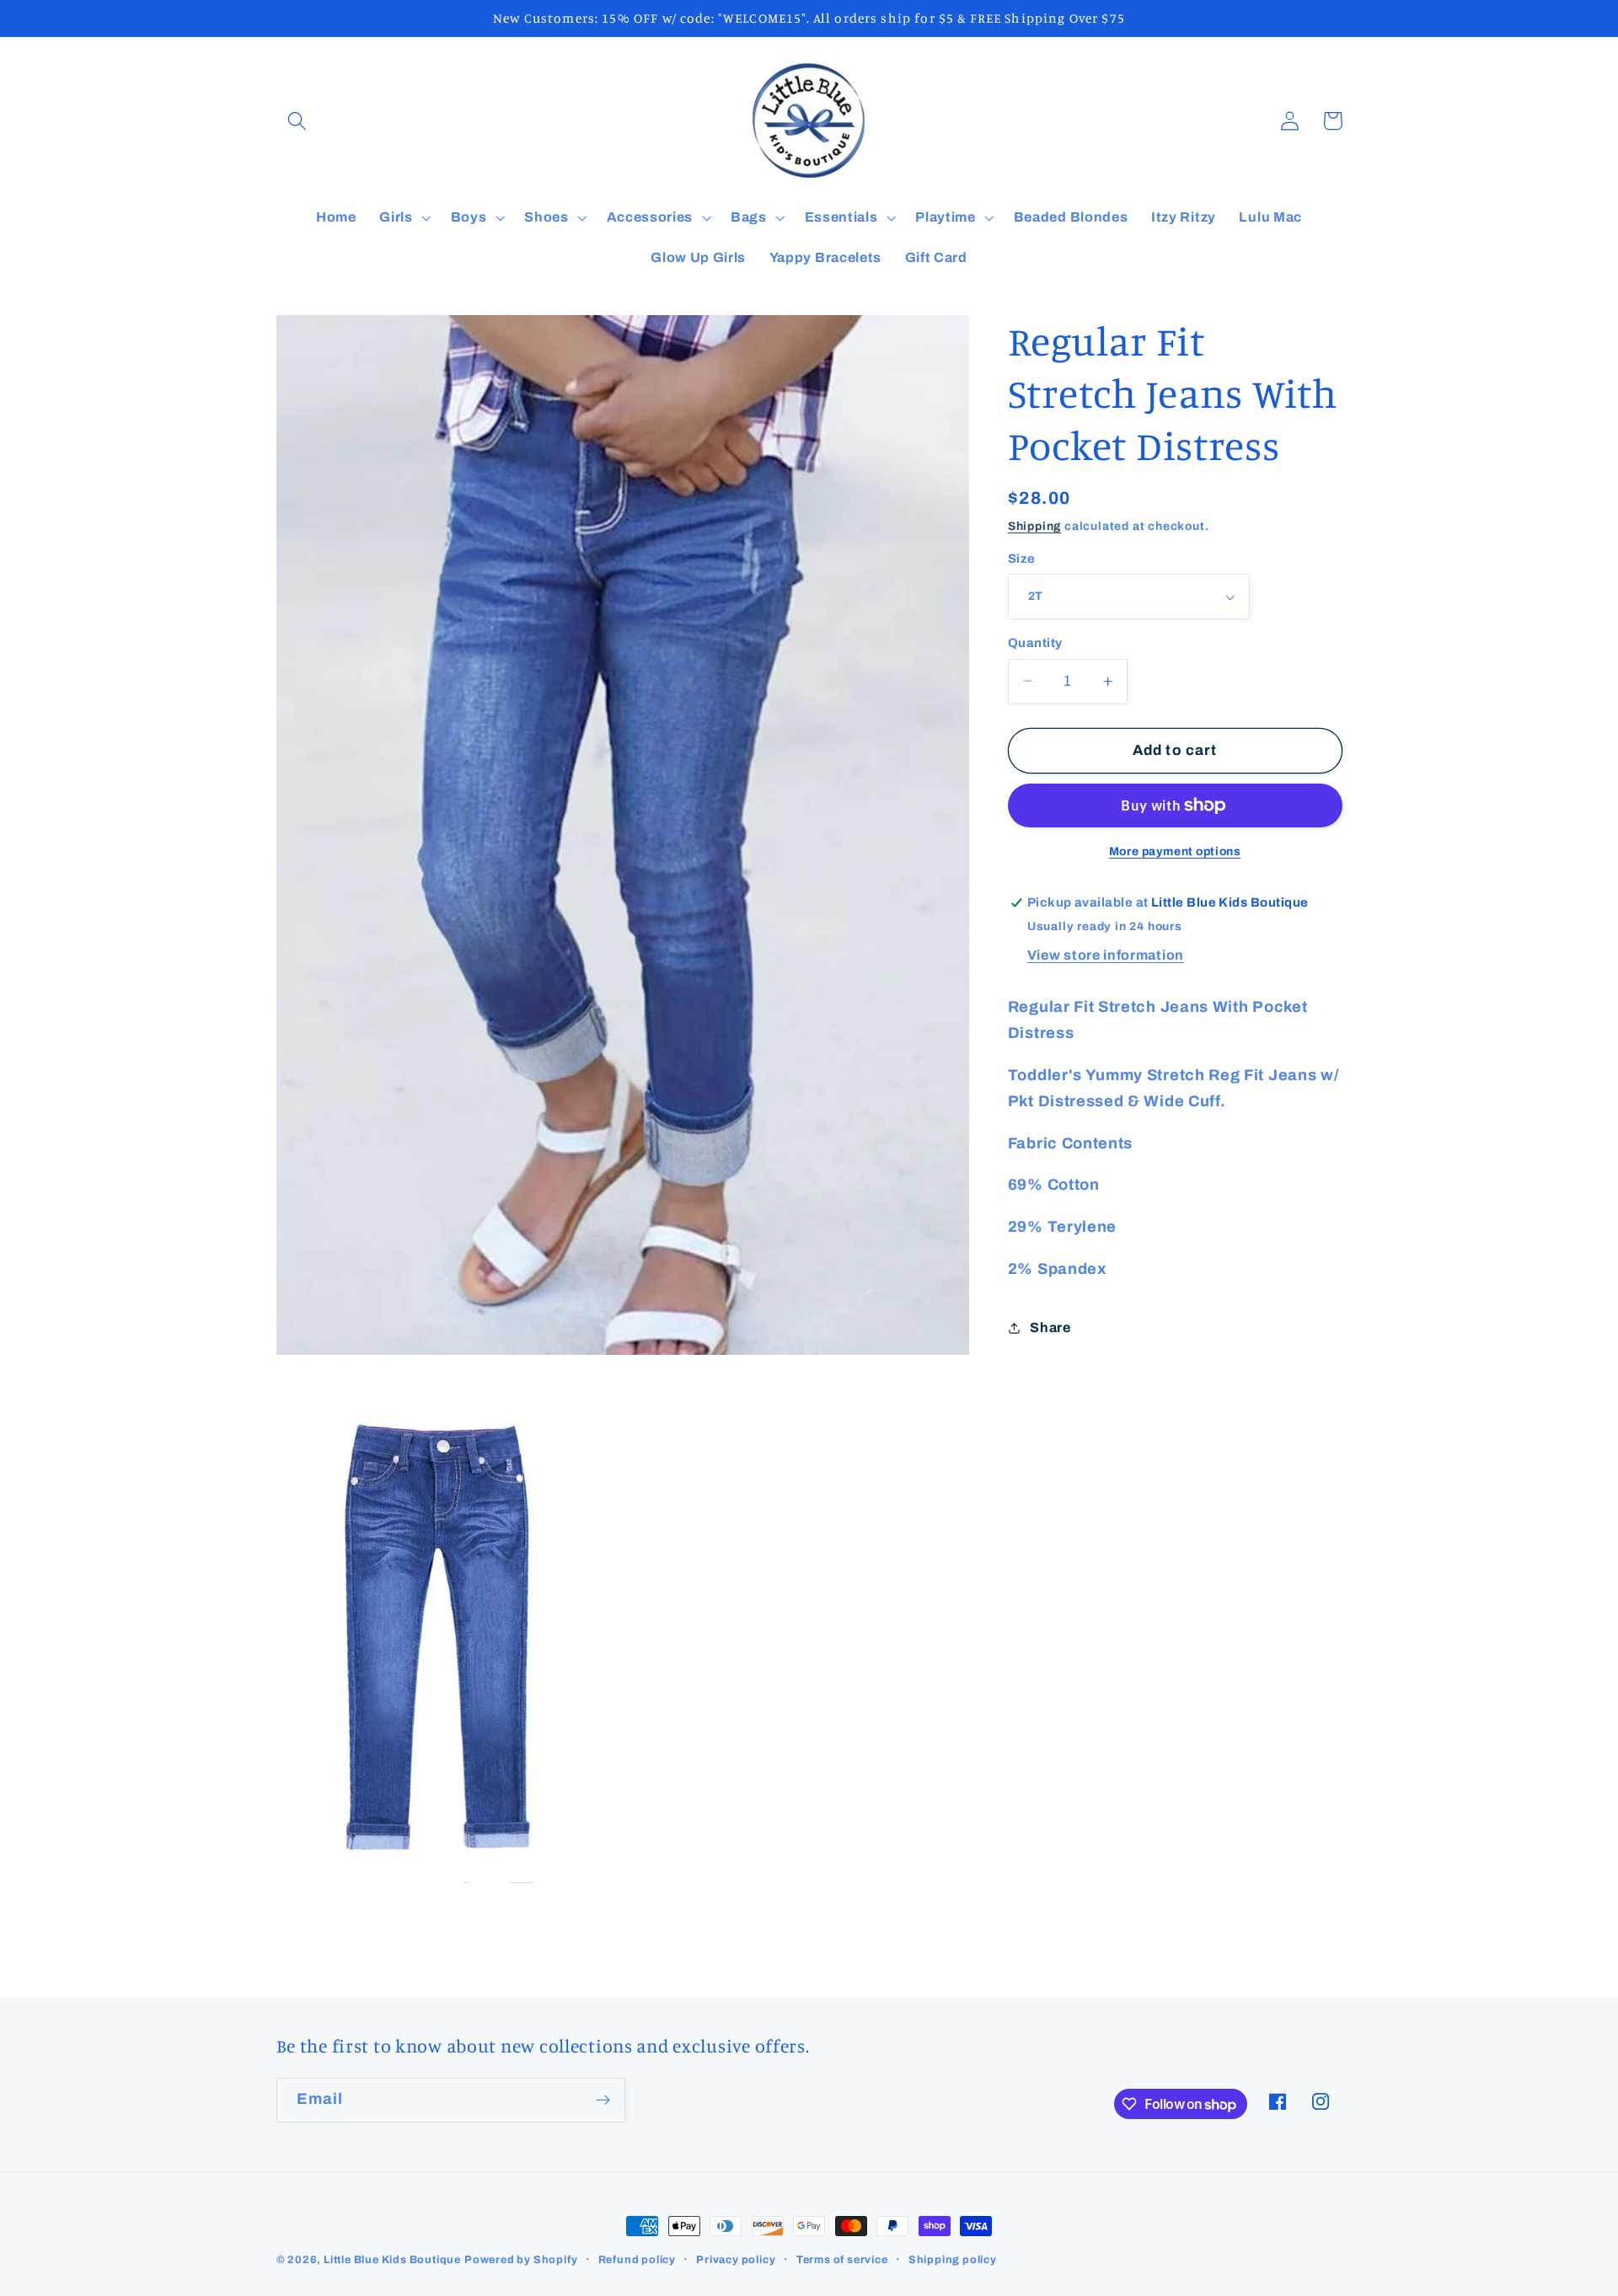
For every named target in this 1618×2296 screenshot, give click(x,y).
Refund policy (637, 2260)
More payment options (1175, 851)
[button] (298, 121)
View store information (1106, 955)
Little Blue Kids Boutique (392, 2260)
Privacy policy (736, 2260)
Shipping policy (953, 2260)
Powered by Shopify (521, 2260)
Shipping (1034, 525)
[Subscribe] (603, 2101)
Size (1022, 559)
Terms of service (842, 2260)
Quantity (1035, 643)
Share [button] (1050, 1327)
